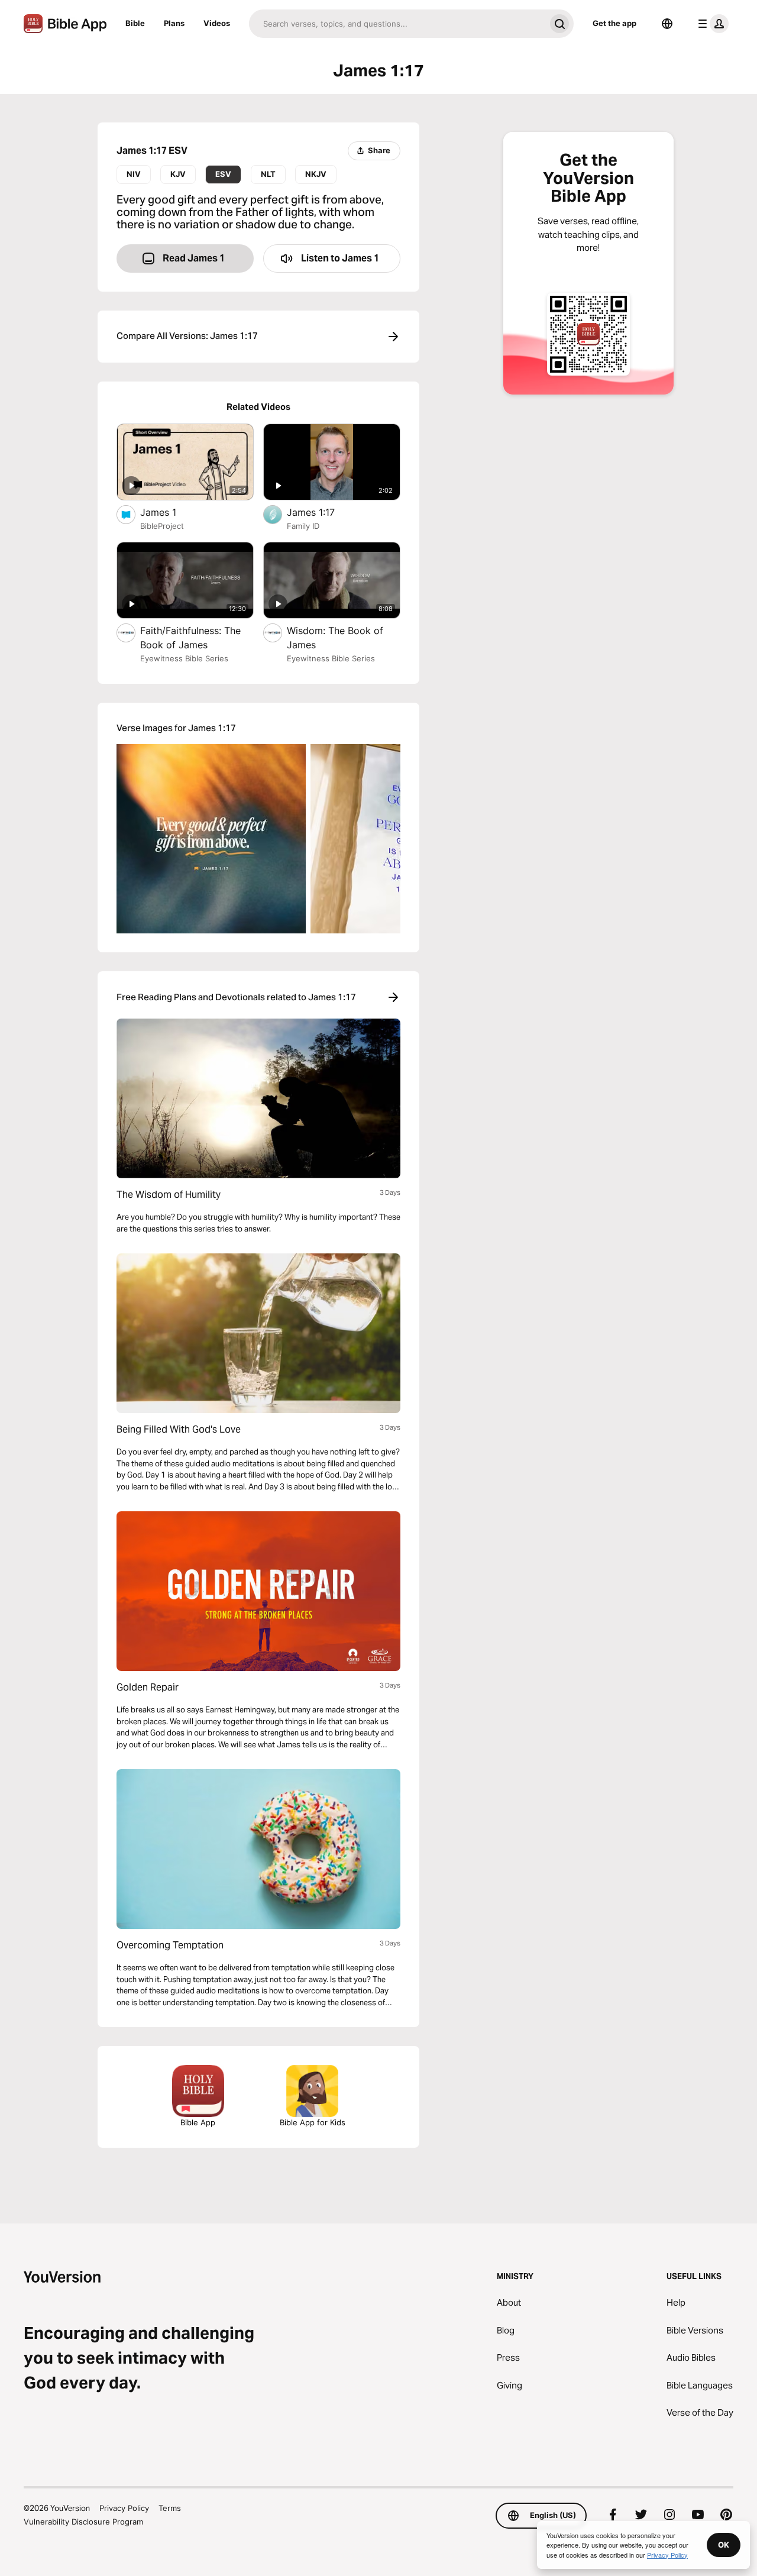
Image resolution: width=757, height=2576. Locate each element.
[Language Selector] (667, 24)
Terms (170, 2508)
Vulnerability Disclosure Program (83, 2522)
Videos (217, 23)
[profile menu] (711, 24)
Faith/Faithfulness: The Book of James (190, 638)
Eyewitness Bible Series (184, 658)
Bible (135, 23)
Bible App (198, 2122)
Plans (174, 23)
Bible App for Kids (313, 2122)
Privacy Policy (124, 2508)
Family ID (303, 526)
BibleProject (162, 526)
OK (724, 2545)
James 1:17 (323, 512)
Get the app (614, 23)
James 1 (171, 512)
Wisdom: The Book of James (335, 638)
